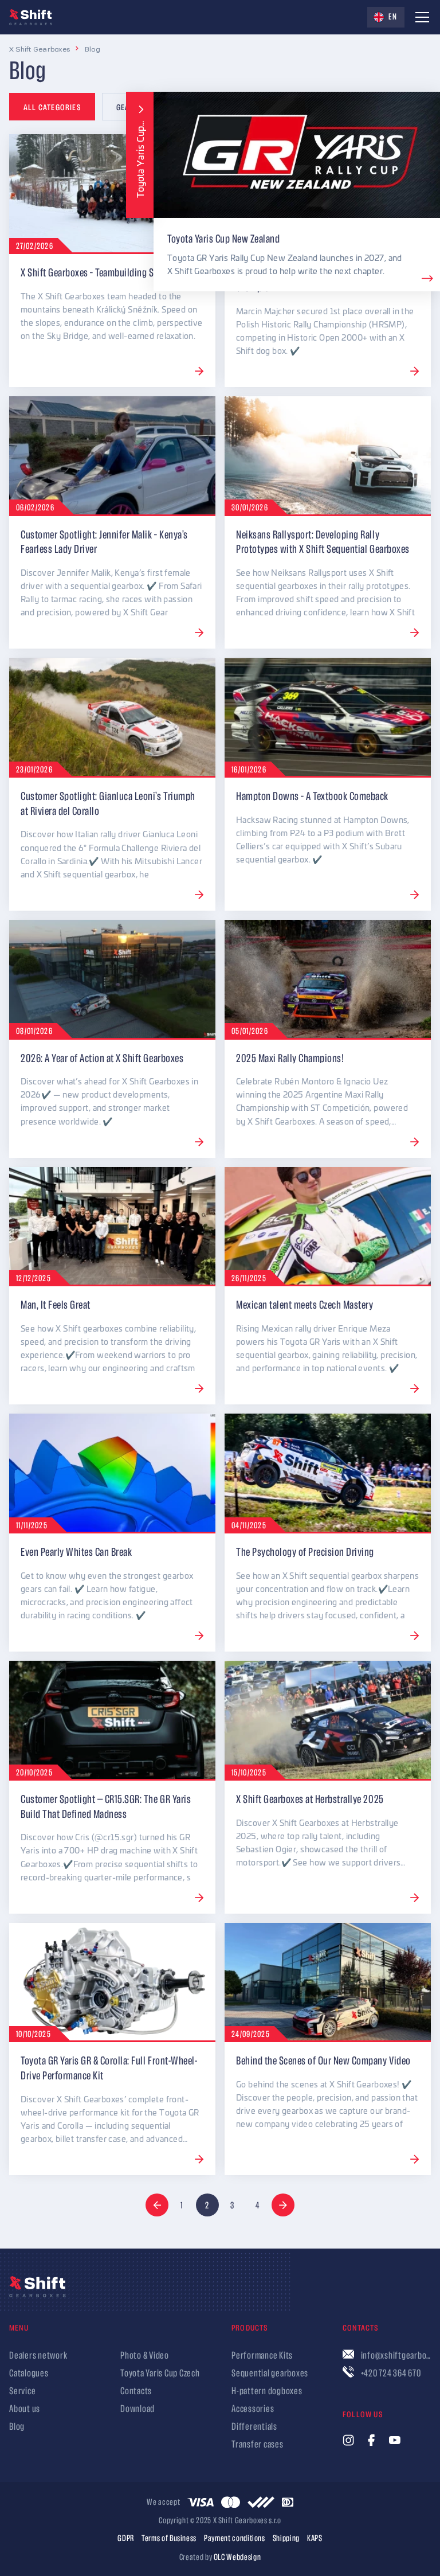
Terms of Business (169, 2539)
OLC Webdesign (237, 2557)
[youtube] (395, 2440)
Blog (93, 49)
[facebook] (371, 2440)
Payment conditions (235, 2539)
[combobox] (386, 17)
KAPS (315, 2539)
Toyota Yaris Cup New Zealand (223, 239)
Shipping (286, 2539)
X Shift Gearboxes (40, 49)
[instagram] (348, 2440)
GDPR (126, 2539)
